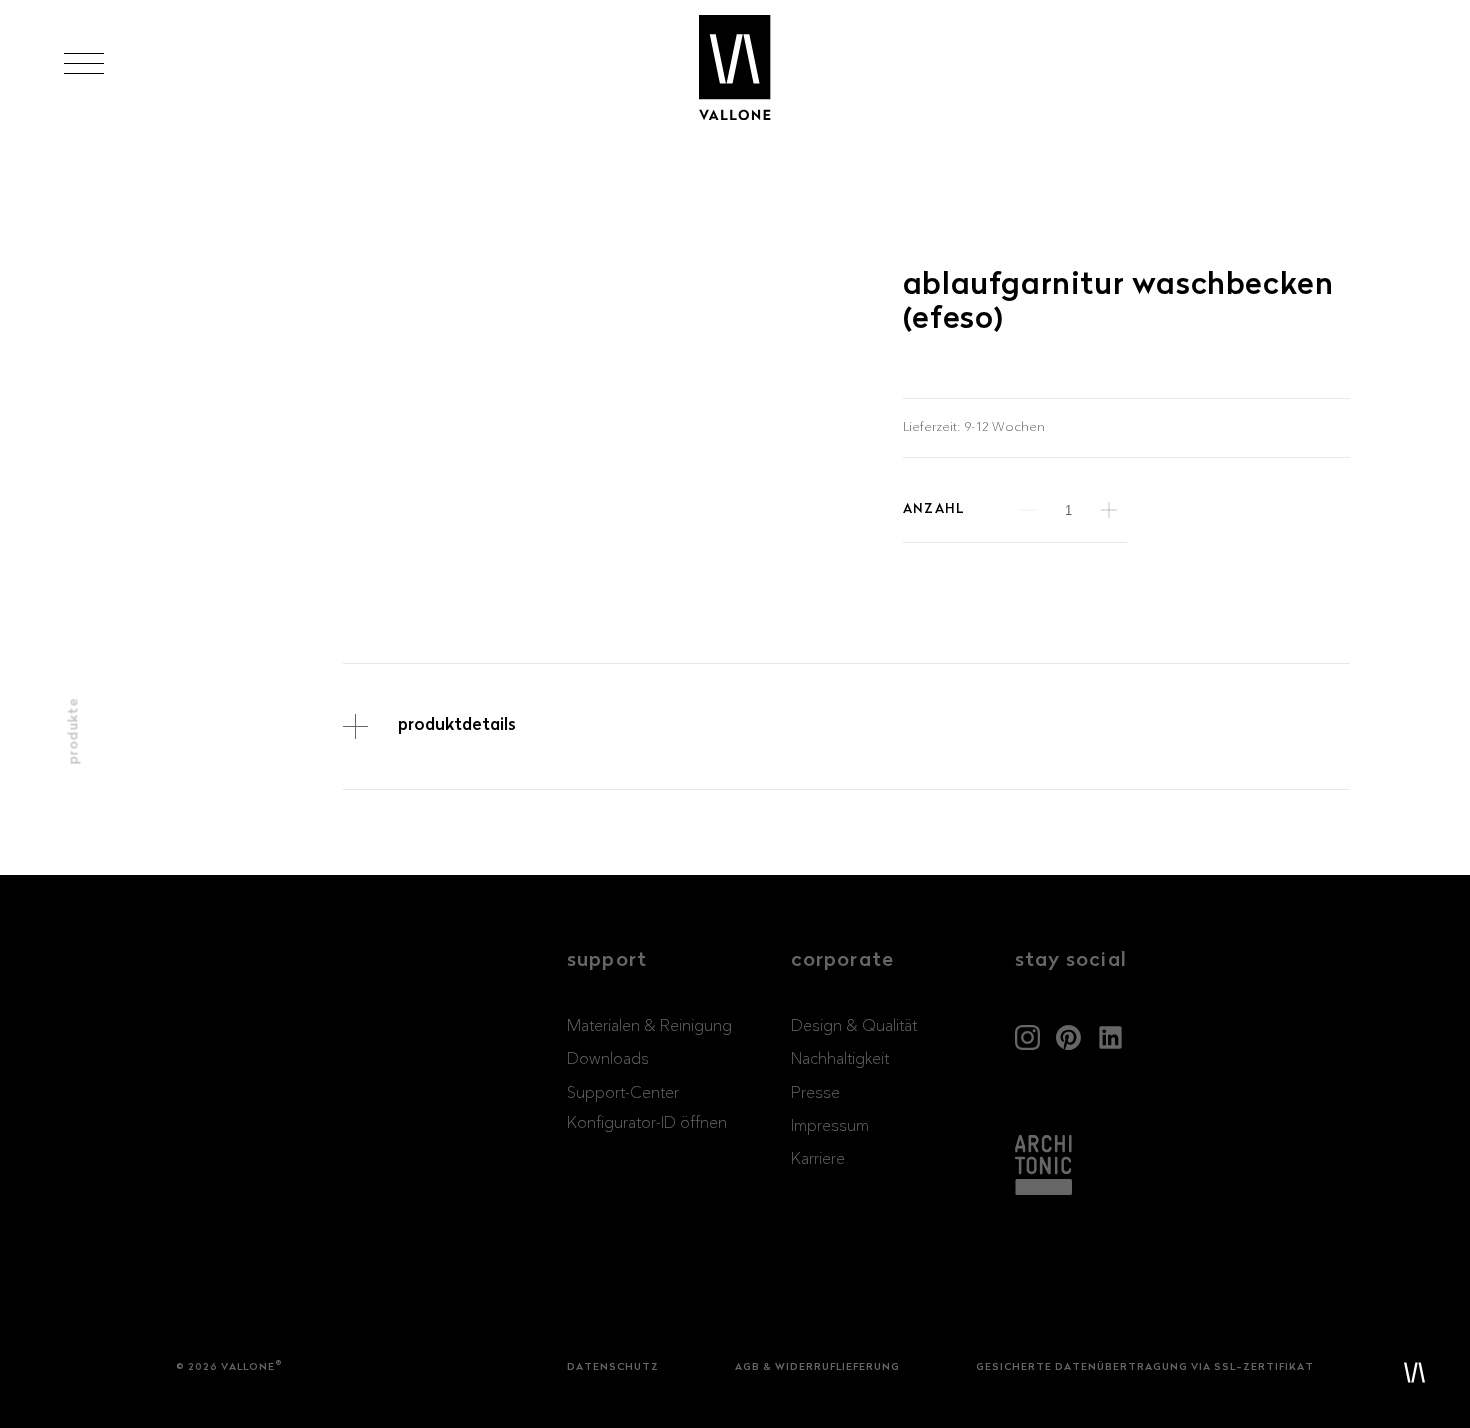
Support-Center (623, 1093)
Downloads (608, 1059)
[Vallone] (735, 68)
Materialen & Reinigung (649, 1026)
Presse (815, 1093)
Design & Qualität (854, 1026)
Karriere (818, 1159)
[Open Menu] (84, 63)
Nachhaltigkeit (840, 1059)
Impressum (830, 1126)
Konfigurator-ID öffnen (647, 1123)
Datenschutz (613, 1367)
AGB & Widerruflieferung (817, 1367)
